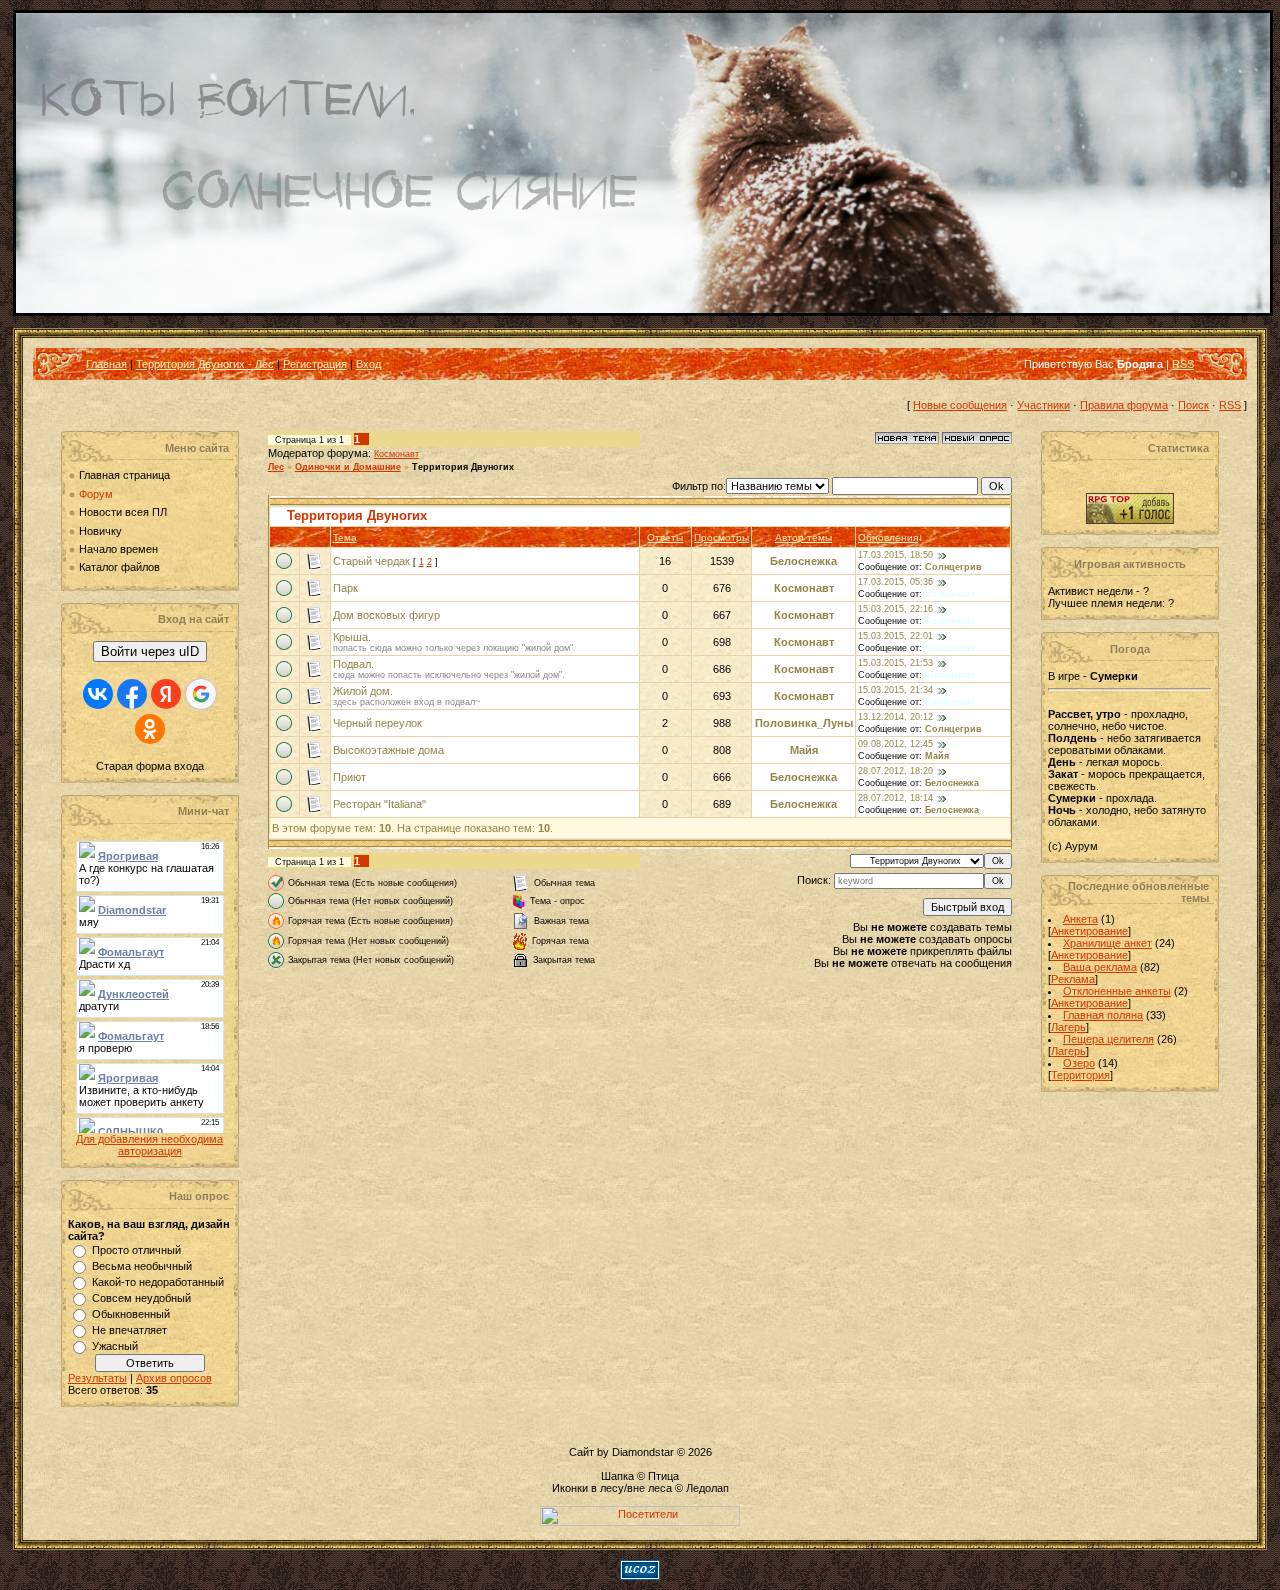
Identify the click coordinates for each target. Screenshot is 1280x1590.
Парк (345, 588)
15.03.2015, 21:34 (895, 691)
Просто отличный (136, 1250)
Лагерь (1068, 1027)
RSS (1183, 364)
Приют (349, 777)
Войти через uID (150, 651)
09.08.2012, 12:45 (895, 745)
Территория (1080, 1075)
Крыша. (352, 637)
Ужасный (115, 1346)
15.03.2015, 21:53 (895, 664)
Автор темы (803, 537)
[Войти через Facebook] (132, 694)
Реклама (1073, 979)
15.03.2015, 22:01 (895, 637)
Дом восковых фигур (386, 615)
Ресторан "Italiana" (379, 804)
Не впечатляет (129, 1330)
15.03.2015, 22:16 (895, 610)
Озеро (1079, 1063)
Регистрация (315, 364)
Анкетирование (1089, 931)
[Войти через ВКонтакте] (98, 694)
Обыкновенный (131, 1314)
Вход (368, 364)
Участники (1043, 405)
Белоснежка (803, 561)
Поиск (1193, 405)
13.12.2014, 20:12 (895, 718)
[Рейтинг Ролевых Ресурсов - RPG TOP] (1130, 520)
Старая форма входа (150, 766)
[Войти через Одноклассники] (150, 729)
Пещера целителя (1108, 1039)
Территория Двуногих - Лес (205, 364)
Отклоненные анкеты (1117, 991)
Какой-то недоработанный (158, 1282)
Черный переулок (377, 723)
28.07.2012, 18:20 (895, 772)
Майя (804, 750)
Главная (106, 364)
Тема (345, 537)
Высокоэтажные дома (388, 750)
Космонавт (396, 454)
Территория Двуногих (463, 467)
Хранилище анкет (1107, 943)
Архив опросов (174, 1378)
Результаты (97, 1378)
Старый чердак (371, 561)
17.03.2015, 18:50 (895, 556)
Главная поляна (1103, 1015)
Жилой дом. (363, 691)
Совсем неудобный (141, 1298)
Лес (276, 467)
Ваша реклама (1100, 967)
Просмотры (721, 537)
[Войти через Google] (201, 694)
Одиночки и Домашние (348, 467)
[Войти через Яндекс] (166, 694)
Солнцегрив (953, 567)
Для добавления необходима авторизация (149, 1145)
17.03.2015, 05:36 (895, 583)
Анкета (1080, 919)
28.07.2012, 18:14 (895, 799)
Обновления (888, 537)
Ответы (665, 537)
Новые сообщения (960, 405)
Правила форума (1124, 405)
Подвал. (353, 664)
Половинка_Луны (804, 723)
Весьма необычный (142, 1266)
